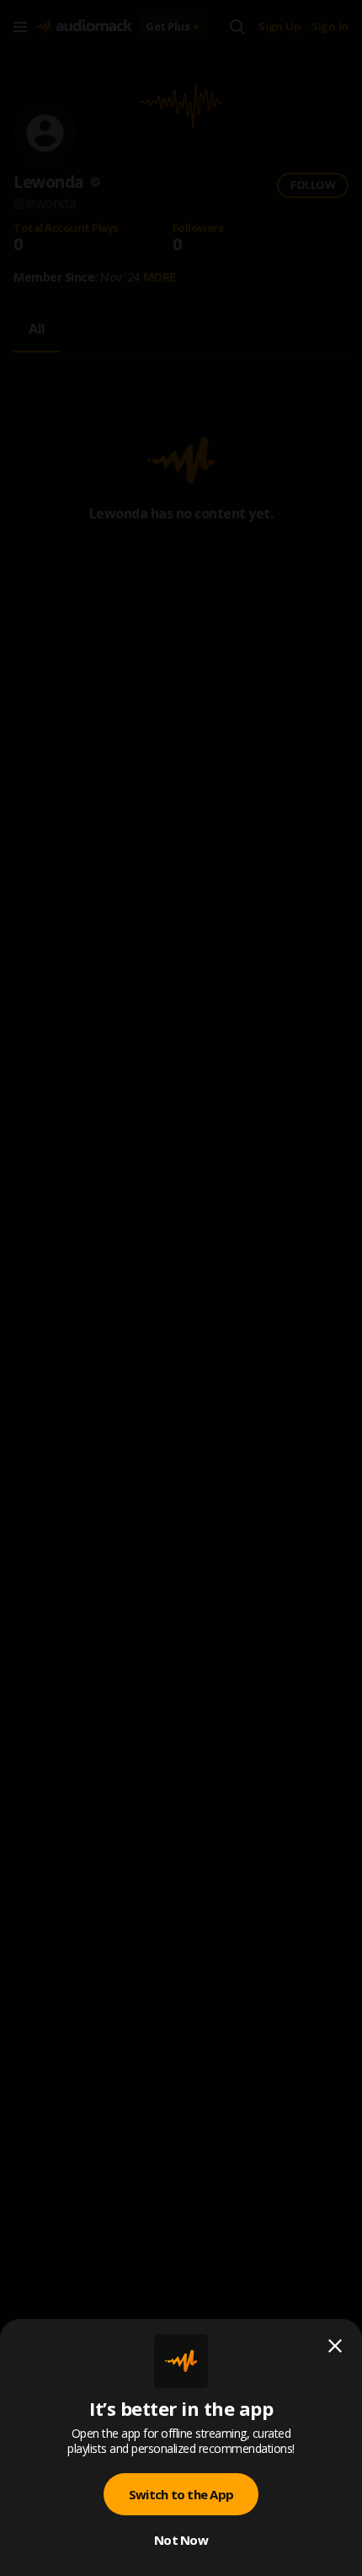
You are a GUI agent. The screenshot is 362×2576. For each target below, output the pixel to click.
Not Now (181, 2540)
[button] (181, 1288)
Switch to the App (181, 2494)
